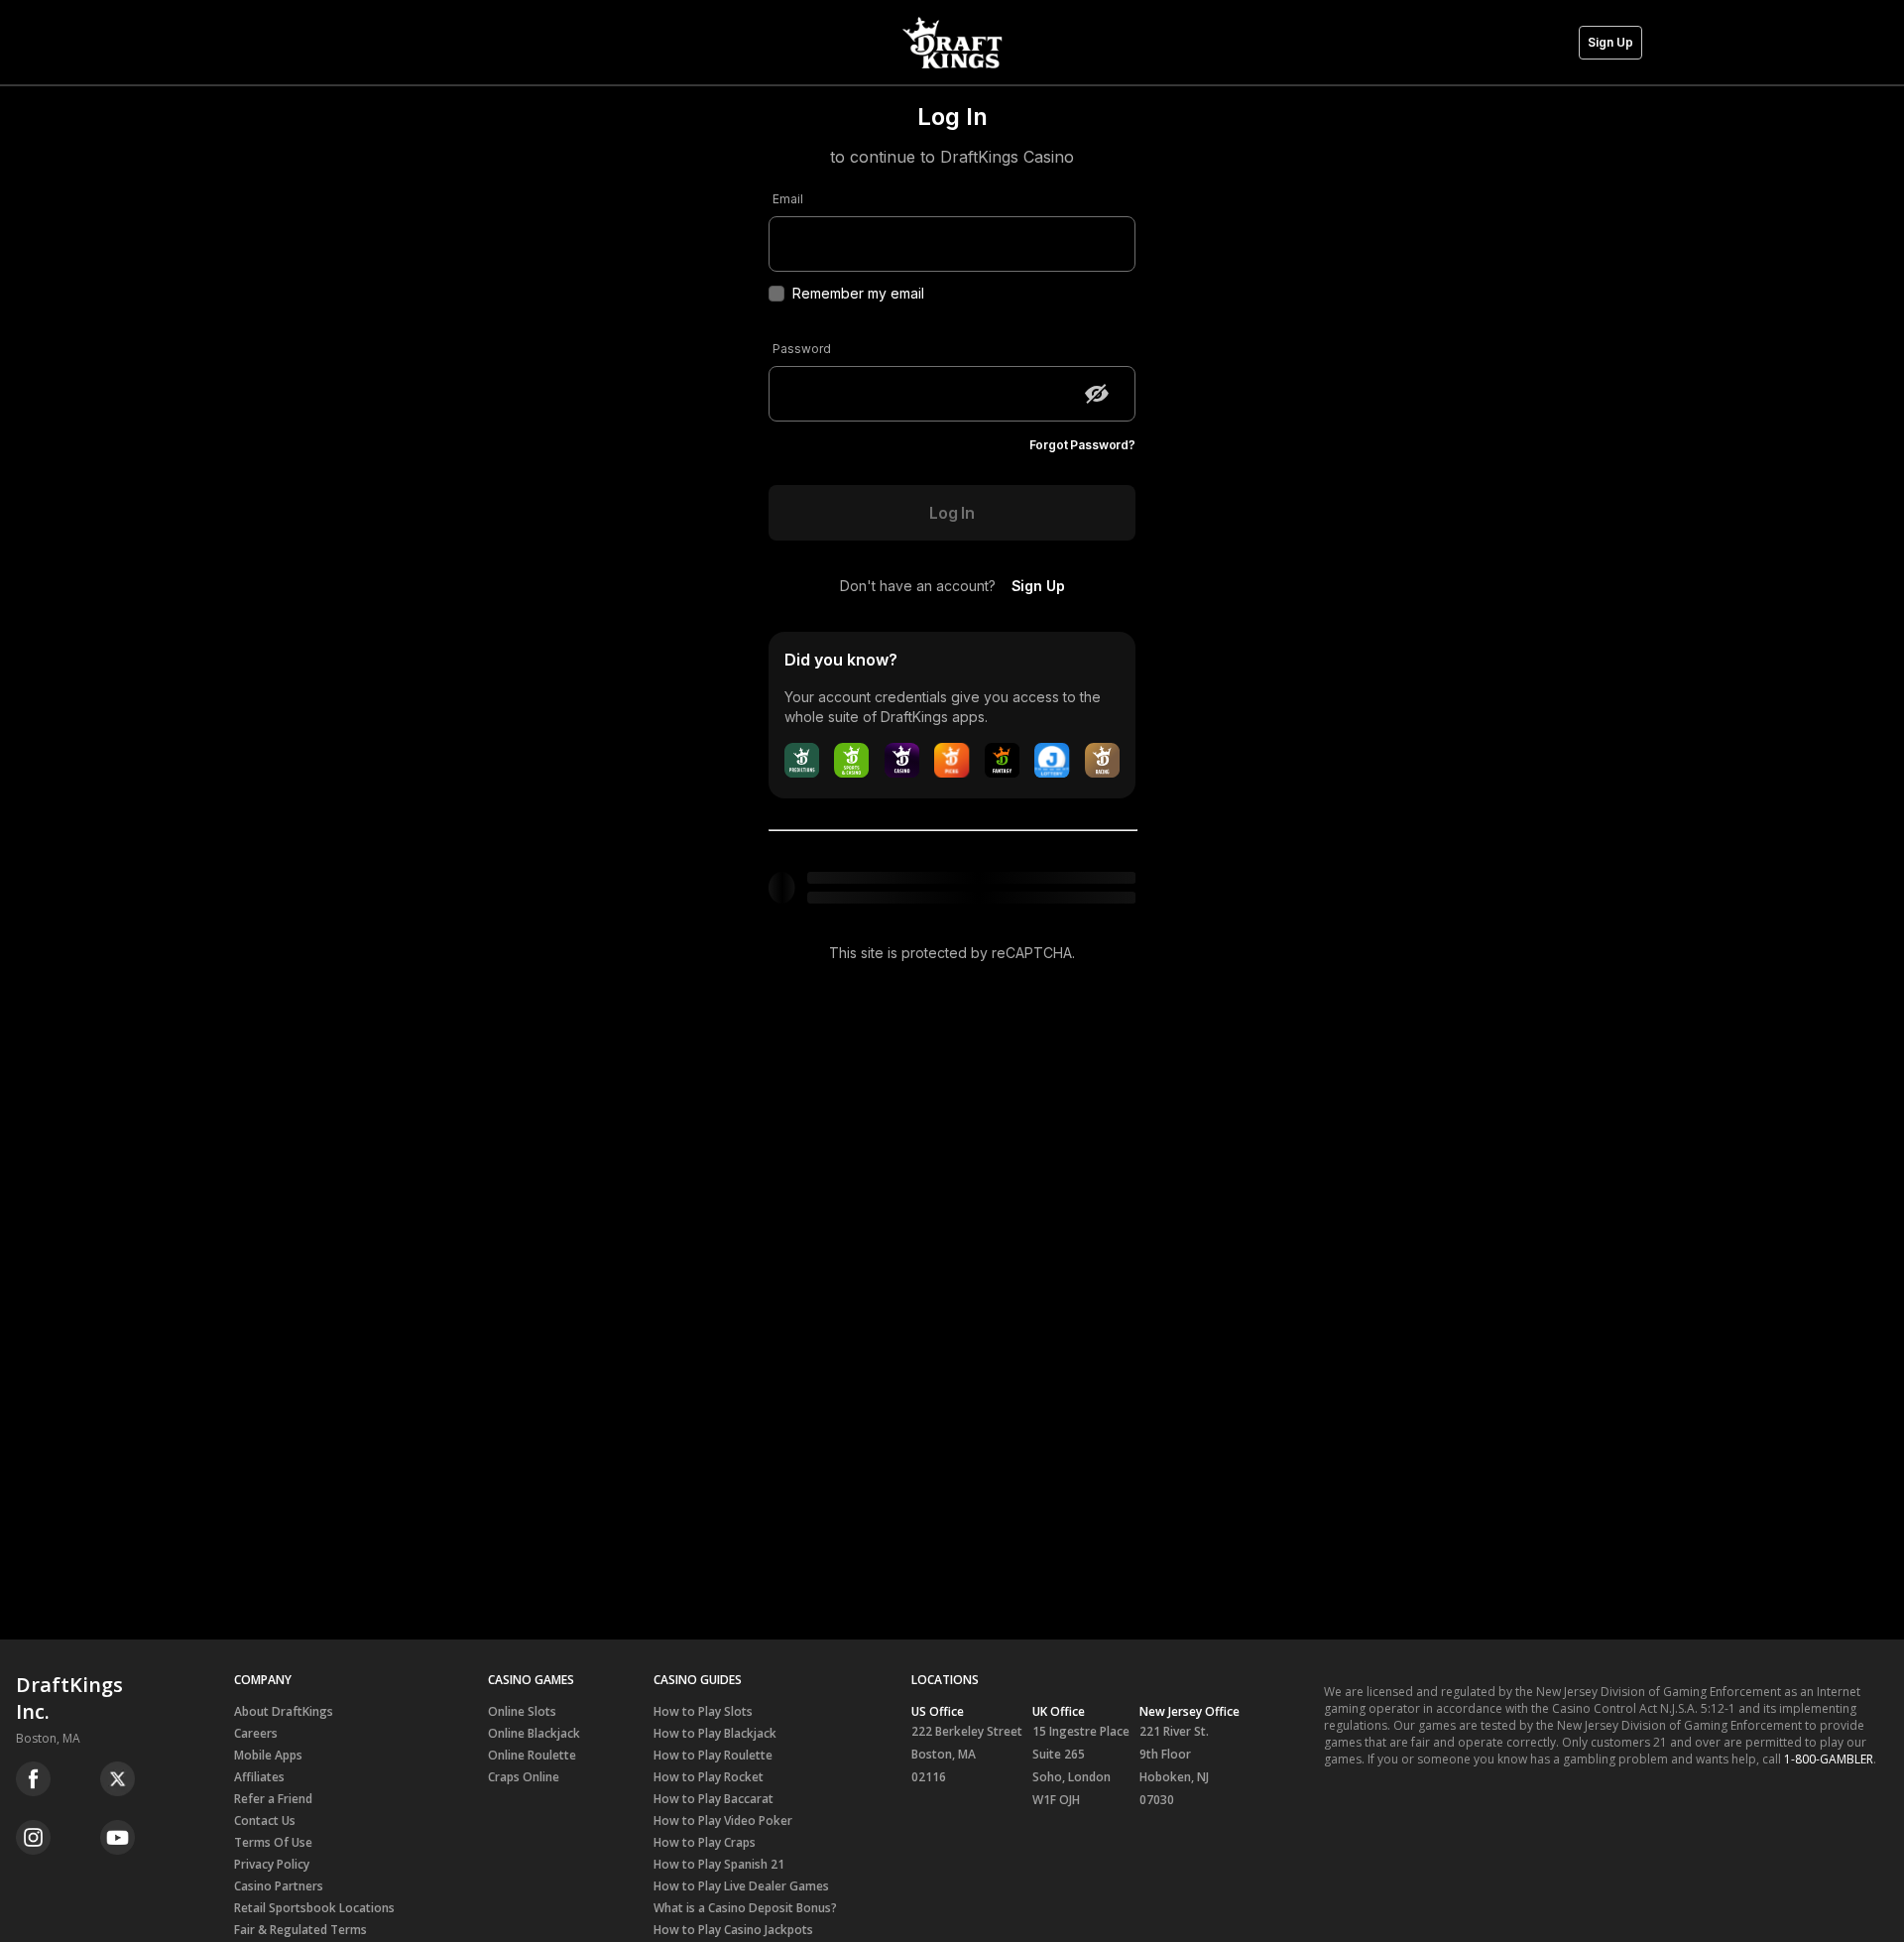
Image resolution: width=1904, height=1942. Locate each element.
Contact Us (265, 1821)
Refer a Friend (273, 1799)
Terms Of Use (273, 1842)
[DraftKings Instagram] (33, 1837)
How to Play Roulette (713, 1755)
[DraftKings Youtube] (118, 1837)
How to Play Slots (703, 1711)
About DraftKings (284, 1711)
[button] (1610, 43)
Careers (256, 1733)
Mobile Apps (268, 1755)
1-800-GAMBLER (1829, 1759)
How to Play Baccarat (714, 1799)
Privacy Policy (272, 1864)
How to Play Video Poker (723, 1821)
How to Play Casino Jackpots (733, 1930)
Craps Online (524, 1777)
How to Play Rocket (709, 1777)
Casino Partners (279, 1886)
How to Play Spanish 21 (719, 1864)
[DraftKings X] (118, 1779)
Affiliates (259, 1777)
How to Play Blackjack (715, 1733)
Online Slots (522, 1711)
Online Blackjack (534, 1733)
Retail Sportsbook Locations (314, 1908)
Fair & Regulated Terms (300, 1930)
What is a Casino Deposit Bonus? (745, 1908)
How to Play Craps (705, 1842)
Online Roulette (532, 1755)
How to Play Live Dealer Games (741, 1886)
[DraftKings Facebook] (33, 1779)
